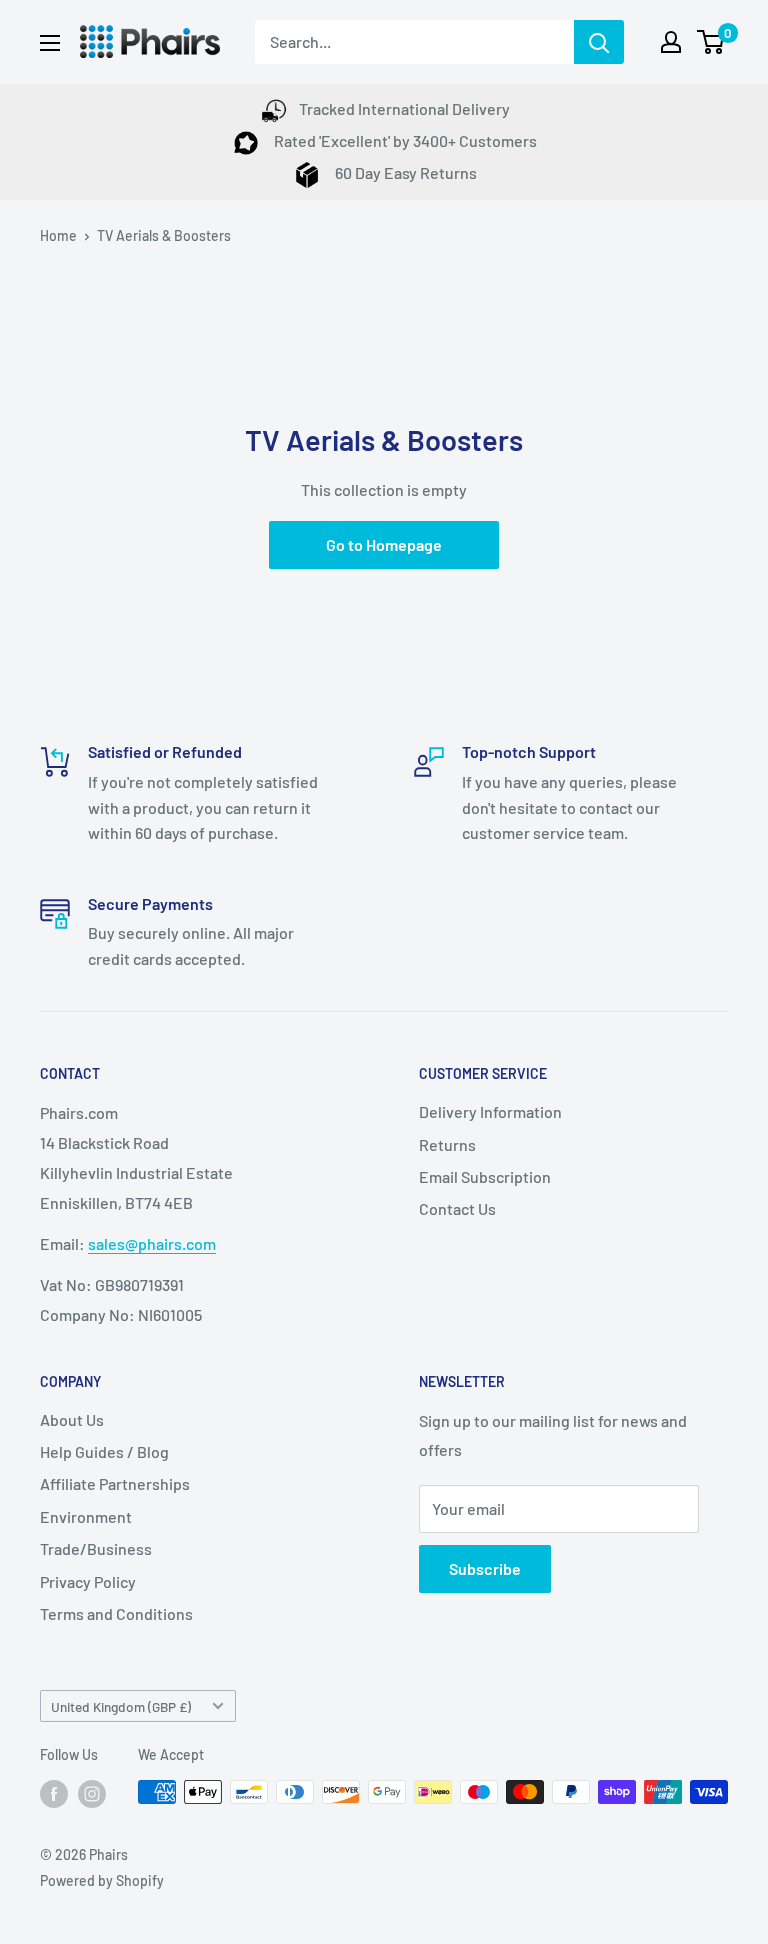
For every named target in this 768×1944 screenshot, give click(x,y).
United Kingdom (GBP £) (121, 1706)
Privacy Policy (88, 1581)
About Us (72, 1419)
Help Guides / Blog (104, 1451)
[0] (711, 42)
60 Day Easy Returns (404, 172)
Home (58, 235)
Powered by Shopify (102, 1880)
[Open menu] (50, 43)
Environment (86, 1516)
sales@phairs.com (152, 1243)
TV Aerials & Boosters (164, 235)
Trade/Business (96, 1548)
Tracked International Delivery (404, 108)
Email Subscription (485, 1176)
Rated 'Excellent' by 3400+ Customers (404, 140)
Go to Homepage (384, 544)
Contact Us (457, 1208)
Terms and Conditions (116, 1613)
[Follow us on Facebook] (54, 1794)
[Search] (599, 42)
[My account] (671, 42)
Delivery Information (490, 1111)
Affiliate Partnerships (115, 1483)
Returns (447, 1144)
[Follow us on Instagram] (92, 1794)
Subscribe (485, 1568)
